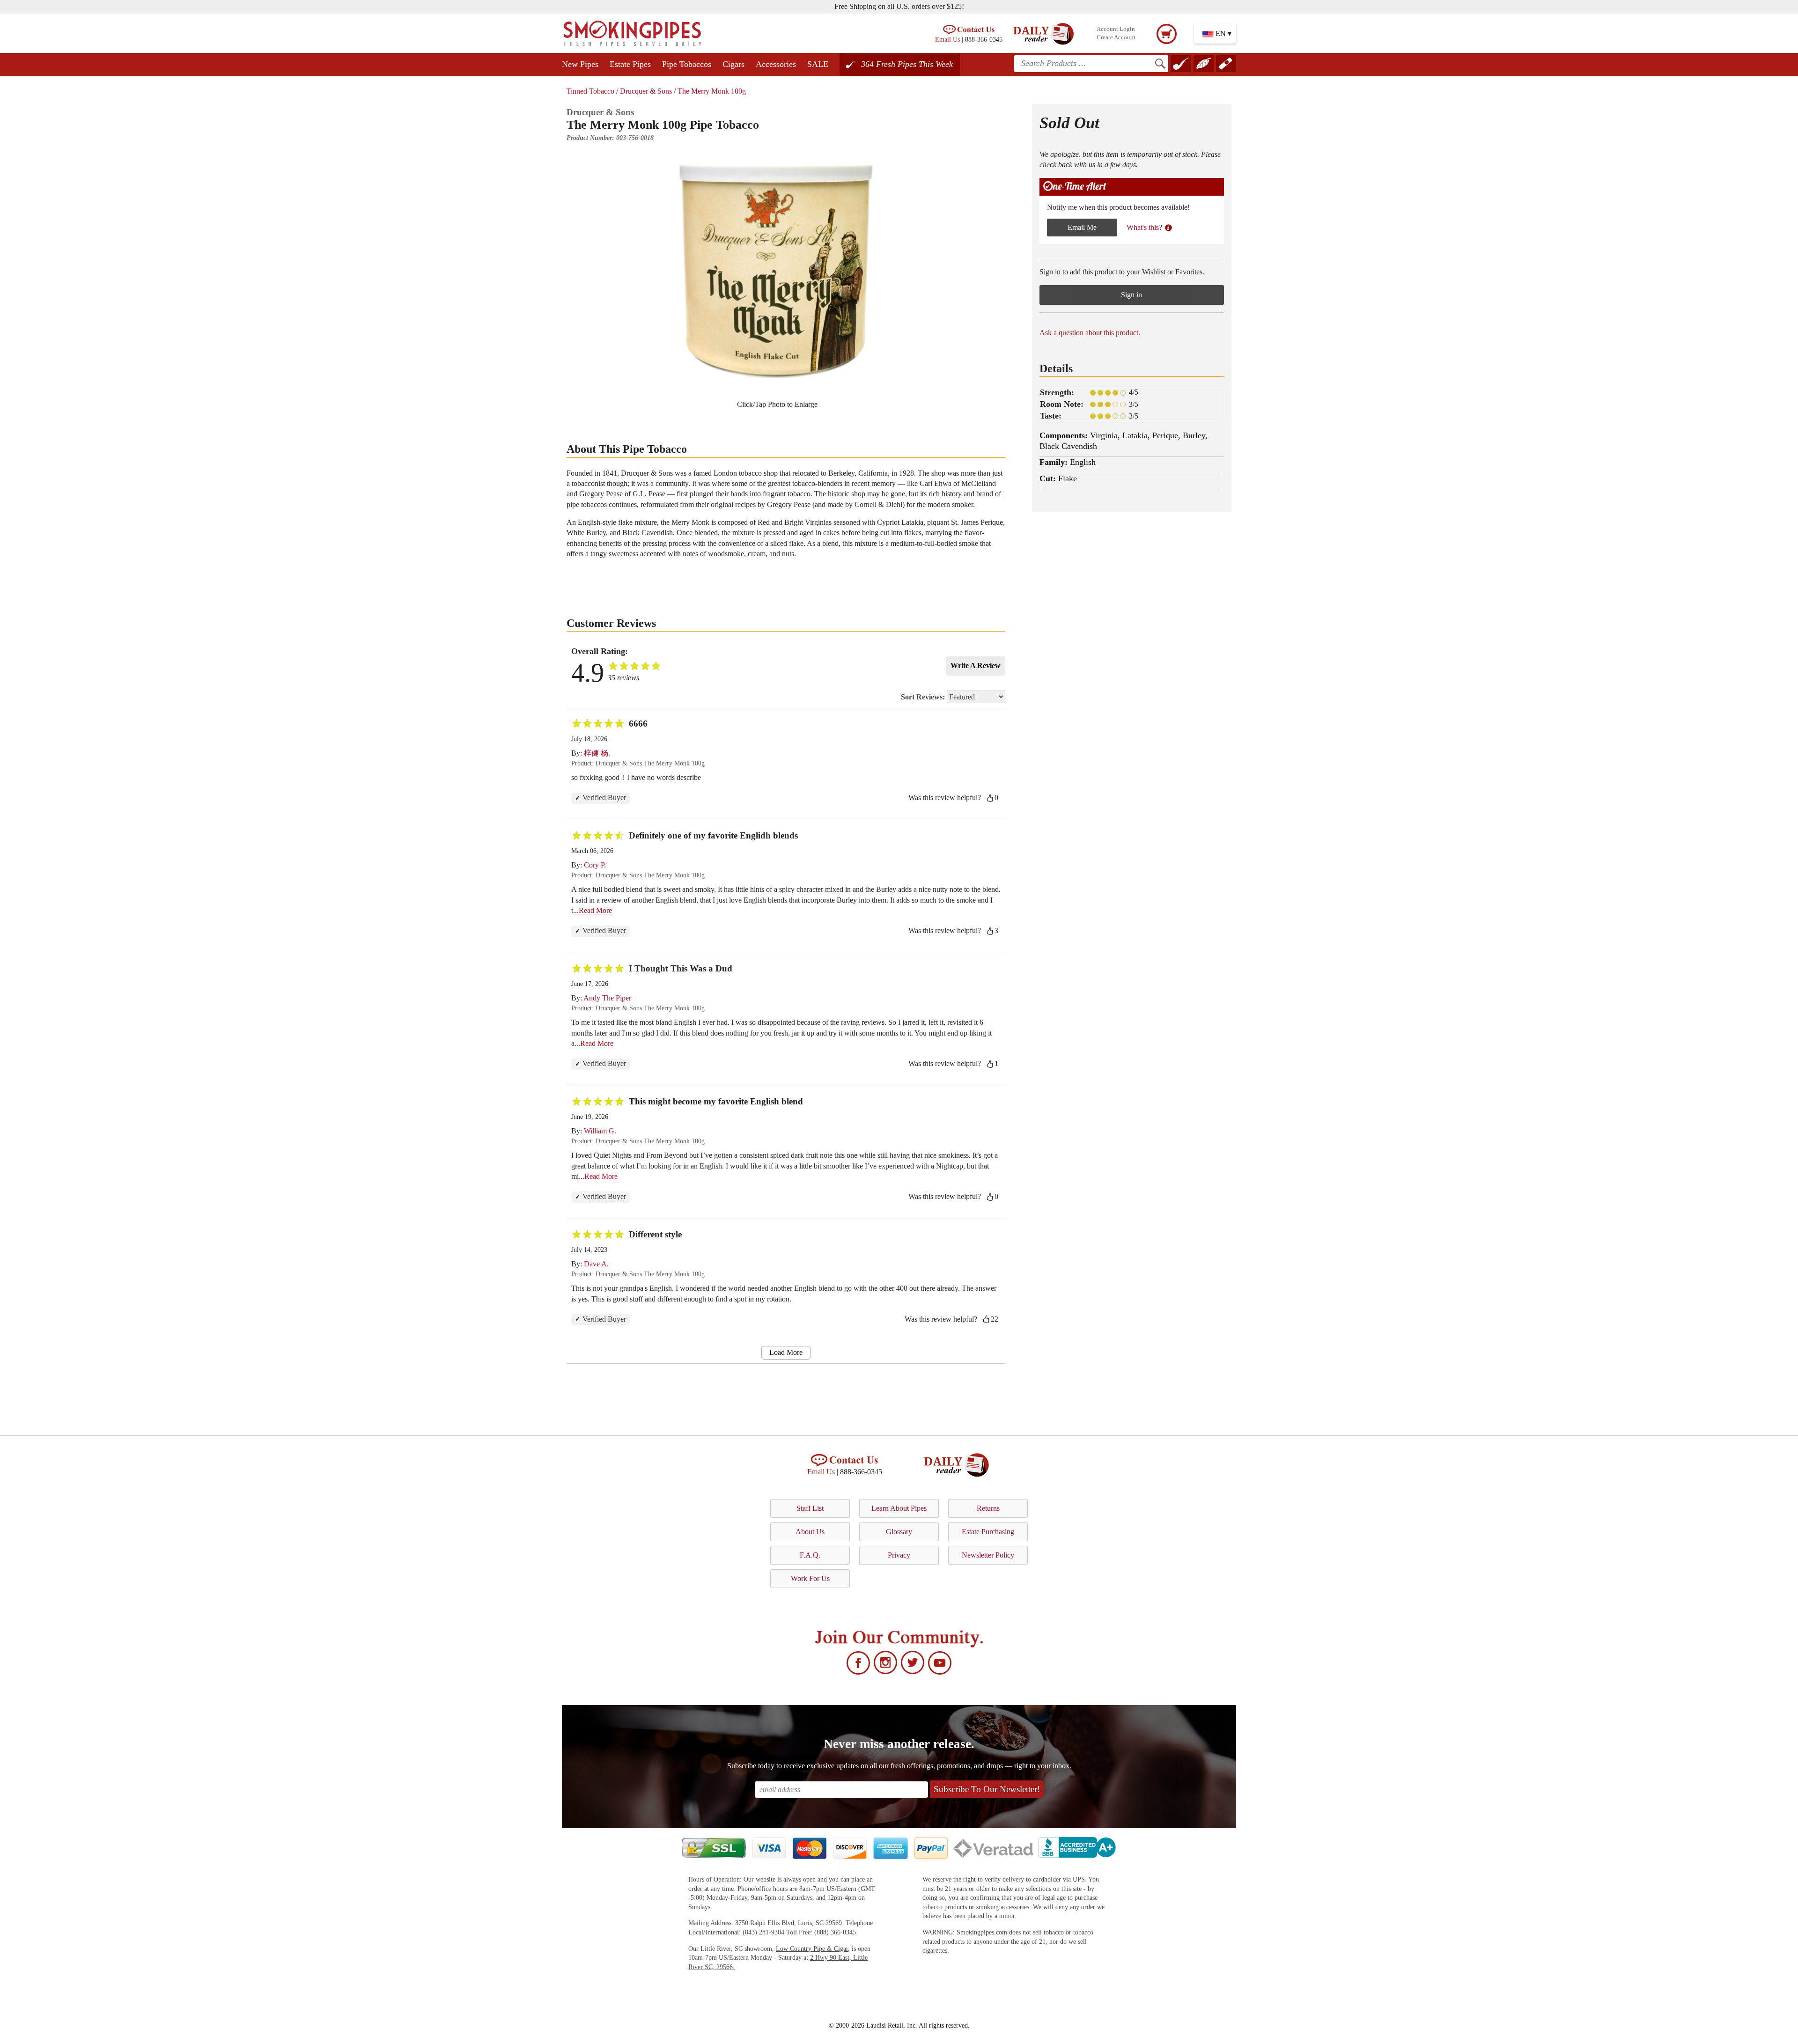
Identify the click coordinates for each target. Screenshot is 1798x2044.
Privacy (899, 1555)
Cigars (733, 64)
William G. (600, 1131)
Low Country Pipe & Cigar (812, 1949)
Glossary (899, 1532)
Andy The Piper (607, 998)
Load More (786, 1352)
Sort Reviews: (924, 697)
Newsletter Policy (988, 1555)
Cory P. (595, 865)
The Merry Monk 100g (712, 91)
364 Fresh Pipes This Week (907, 64)
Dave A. (596, 1264)
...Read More (593, 910)
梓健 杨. (597, 753)
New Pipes (580, 64)
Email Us (947, 39)
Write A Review (976, 665)
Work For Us (810, 1578)
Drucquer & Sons (646, 91)
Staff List (810, 1508)
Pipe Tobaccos (687, 64)
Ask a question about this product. (1090, 333)
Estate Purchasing (988, 1532)
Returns (988, 1508)
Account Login (1116, 29)
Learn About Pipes (899, 1508)
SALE (818, 64)
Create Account (1116, 37)
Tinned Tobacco (590, 91)
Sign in (1131, 295)
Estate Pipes (630, 64)
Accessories (776, 64)
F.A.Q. (810, 1555)
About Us (810, 1532)
